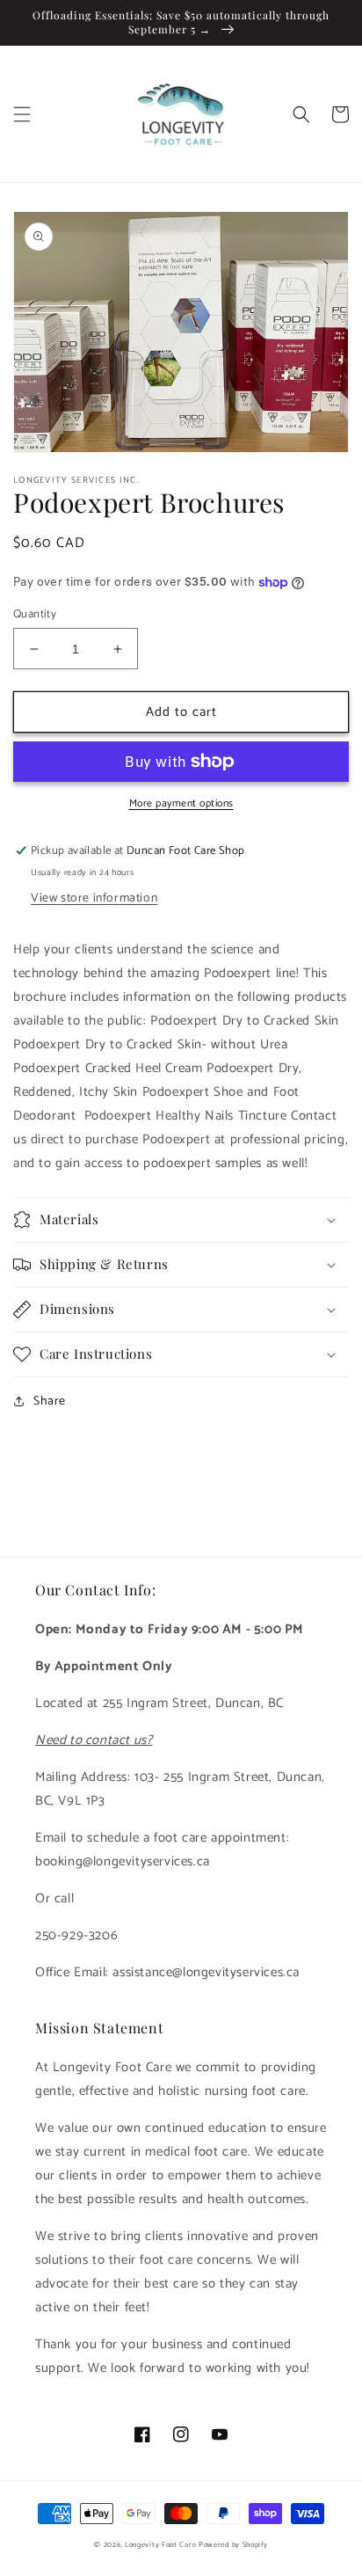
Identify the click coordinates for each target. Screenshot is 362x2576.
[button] (22, 114)
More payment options (181, 804)
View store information (94, 898)
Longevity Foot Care (160, 2545)
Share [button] (50, 1401)
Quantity (35, 615)
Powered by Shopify (233, 2545)
